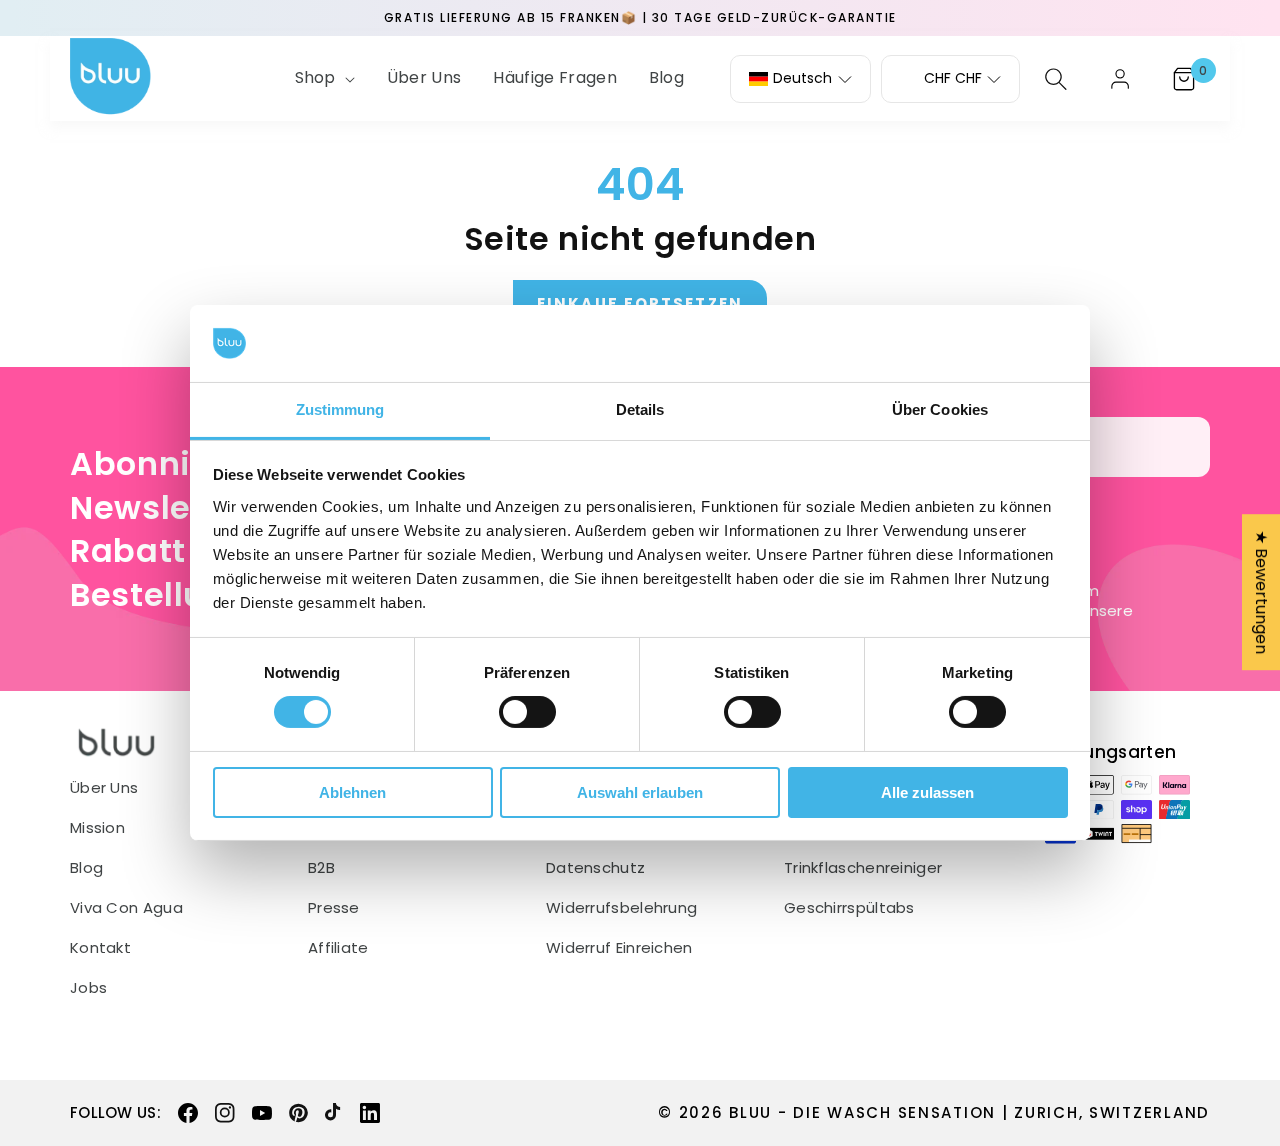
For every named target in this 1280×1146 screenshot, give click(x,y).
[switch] (527, 712)
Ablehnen (352, 792)
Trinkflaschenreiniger (863, 868)
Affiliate (338, 948)
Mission (97, 828)
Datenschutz (595, 868)
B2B (321, 868)
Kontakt (100, 948)
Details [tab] (640, 409)
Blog (86, 868)
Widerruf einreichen (619, 948)
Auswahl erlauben (640, 792)
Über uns (104, 788)
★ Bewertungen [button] (1261, 592)
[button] (323, 78)
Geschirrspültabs (849, 908)
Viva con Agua (126, 908)
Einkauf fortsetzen (640, 303)
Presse (334, 908)
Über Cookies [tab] (940, 409)
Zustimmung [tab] (340, 409)
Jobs (88, 988)
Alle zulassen (927, 792)
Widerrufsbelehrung (621, 908)
